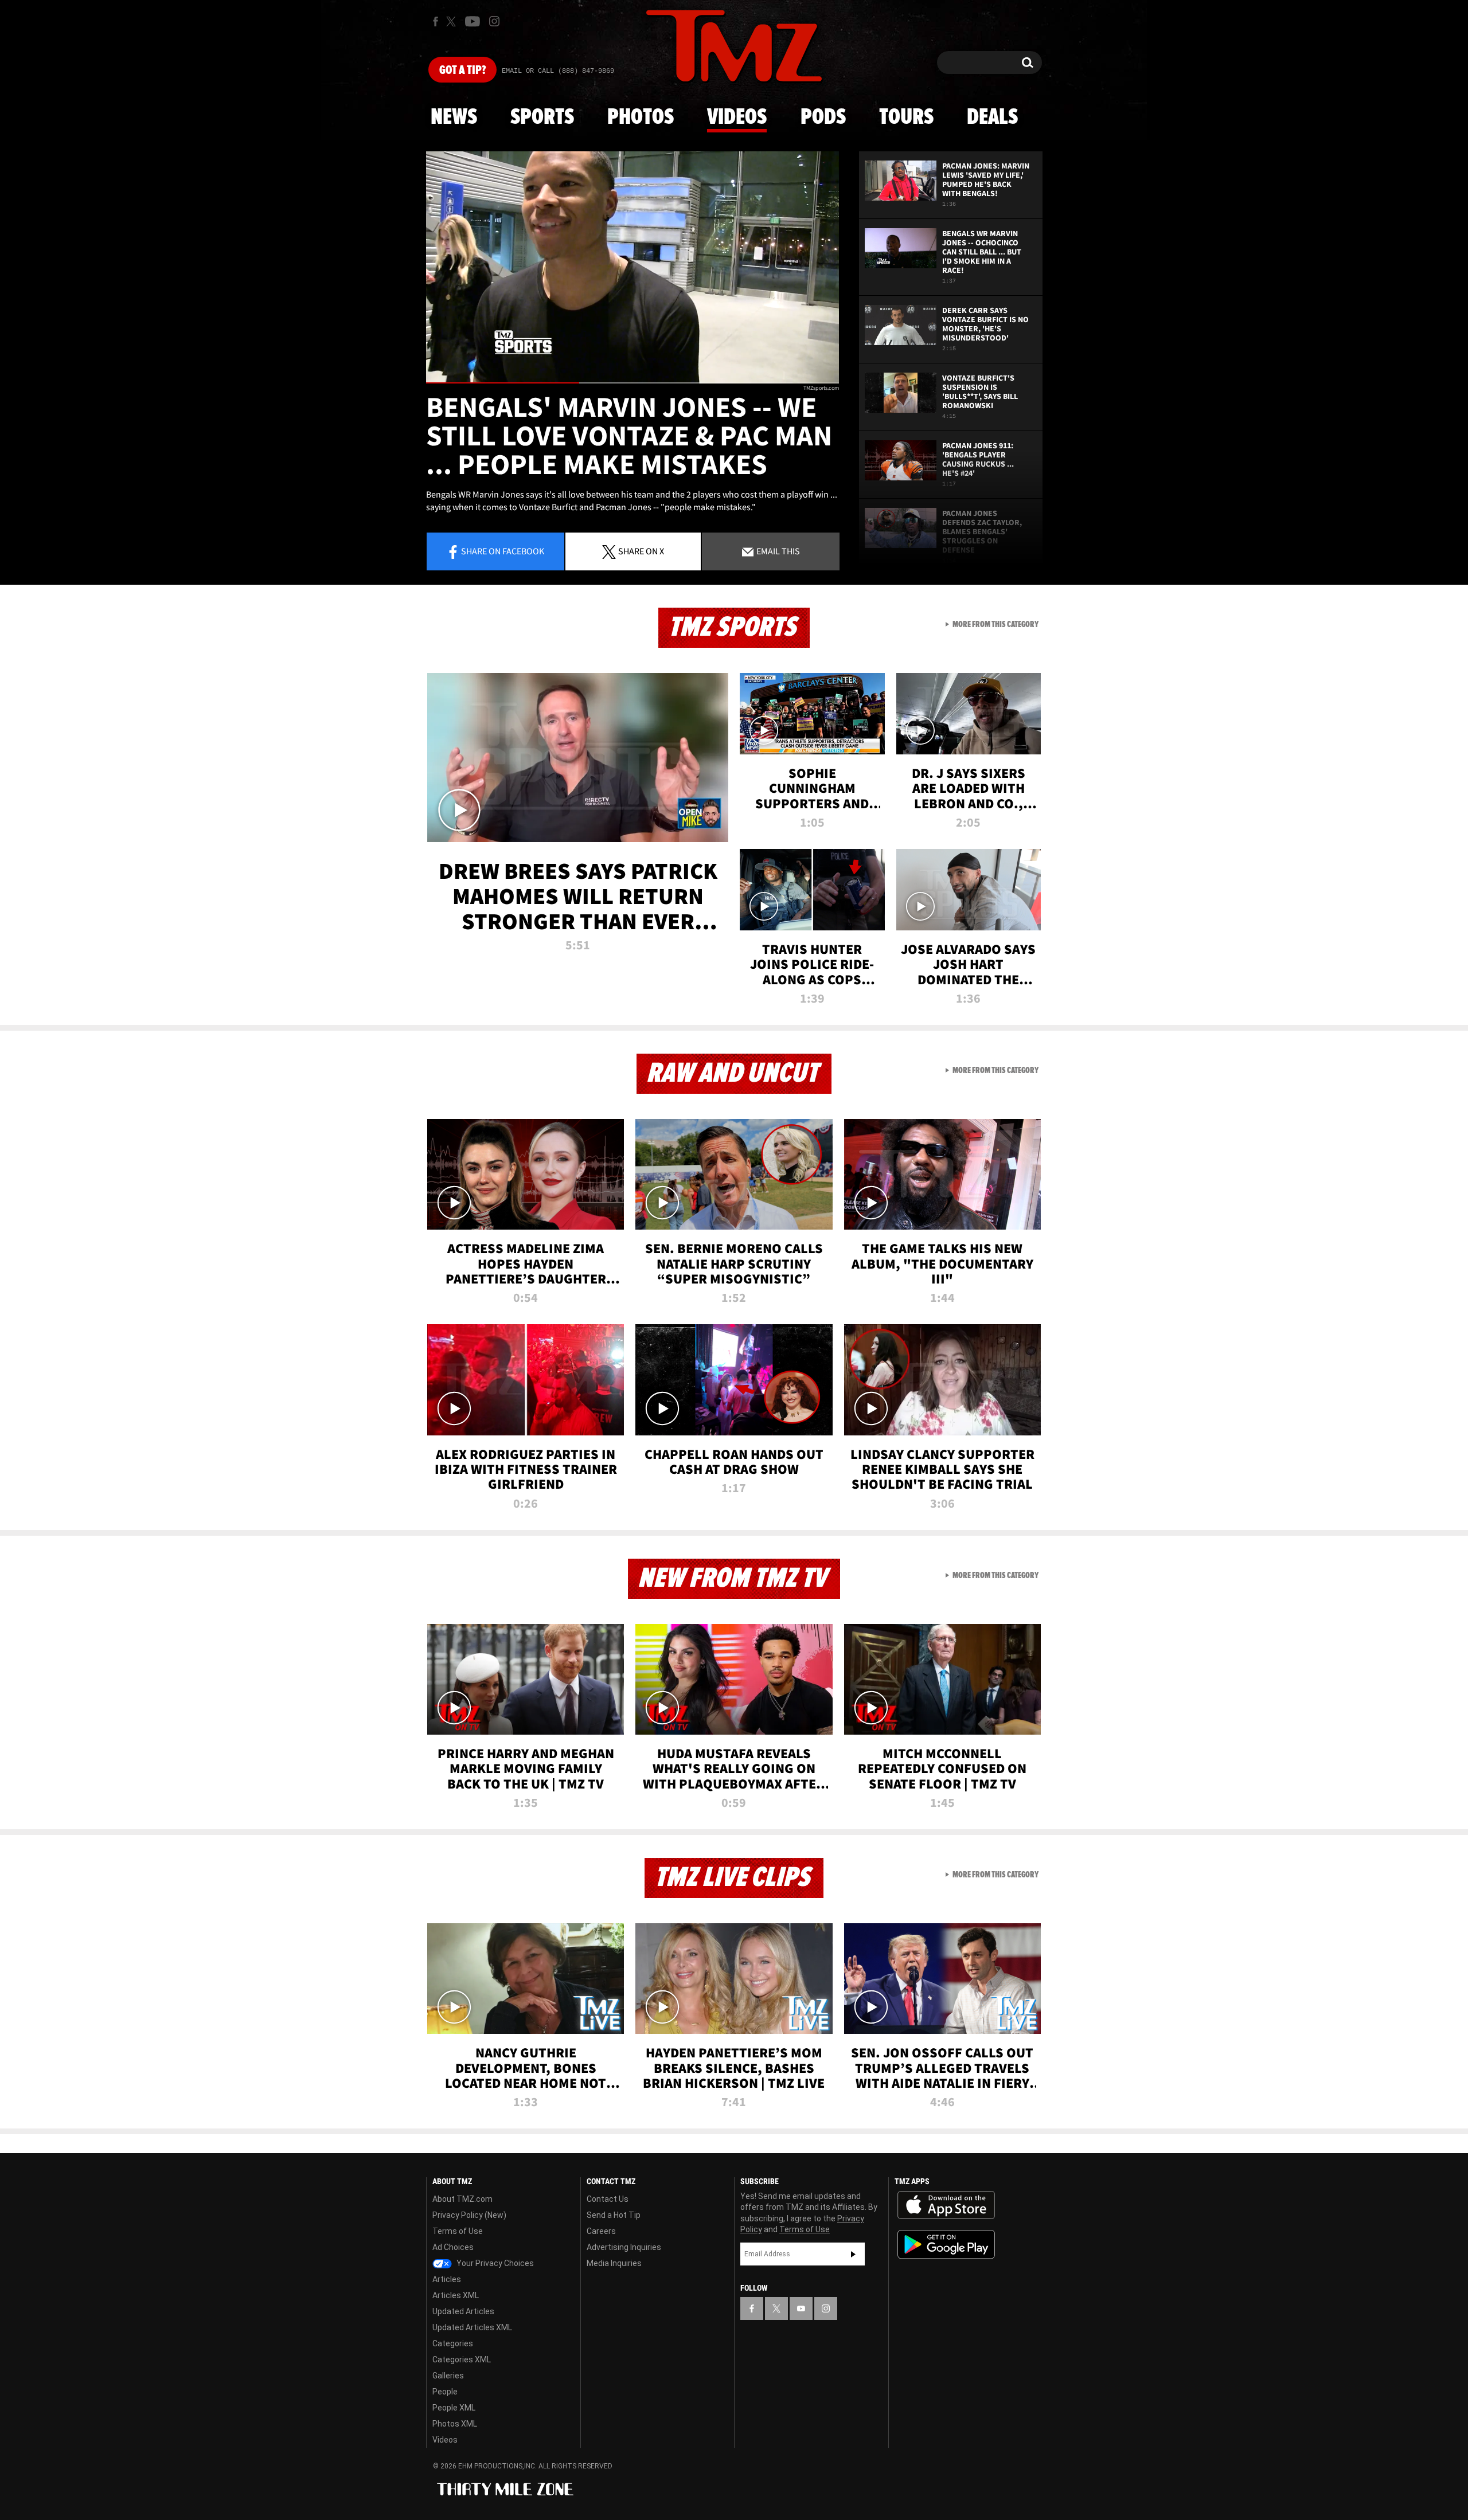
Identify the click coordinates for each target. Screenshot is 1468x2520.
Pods (823, 118)
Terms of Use (458, 2231)
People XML (454, 2408)
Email (777, 551)
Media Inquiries (614, 2263)
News (454, 118)
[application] (633, 267)
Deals (992, 118)
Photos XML (455, 2424)
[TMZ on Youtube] (473, 21)
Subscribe (853, 2254)
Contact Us (608, 2199)
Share (503, 551)
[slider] (633, 383)
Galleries (448, 2376)
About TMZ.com (462, 2199)
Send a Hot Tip (614, 2215)
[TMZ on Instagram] (494, 21)
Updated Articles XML (472, 2327)
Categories (453, 2343)
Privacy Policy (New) (469, 2215)
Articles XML (456, 2295)
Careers (601, 2231)
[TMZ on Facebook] (436, 21)
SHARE (641, 551)
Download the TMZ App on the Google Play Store (946, 2245)
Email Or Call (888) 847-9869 (558, 71)
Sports (542, 118)
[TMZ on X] (453, 21)
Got (462, 71)
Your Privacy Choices (494, 2263)
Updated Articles (463, 2311)
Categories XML (462, 2359)
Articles (447, 2279)
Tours (906, 118)
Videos (737, 118)
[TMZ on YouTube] (801, 2308)
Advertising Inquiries (624, 2247)
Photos (641, 118)
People (445, 2392)
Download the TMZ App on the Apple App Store (946, 2205)
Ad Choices (453, 2247)
